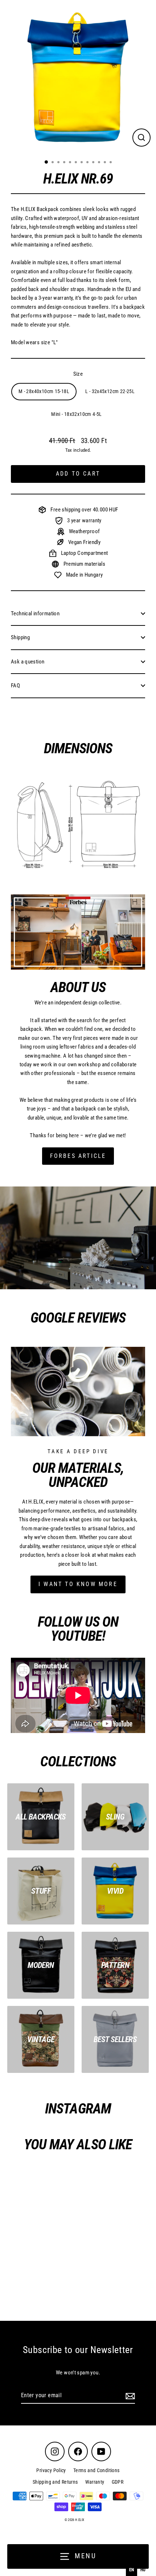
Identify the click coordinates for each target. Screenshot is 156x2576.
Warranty (95, 2482)
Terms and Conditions (97, 2470)
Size (78, 374)
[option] (143, 2570)
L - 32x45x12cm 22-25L (110, 391)
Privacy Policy (51, 2470)
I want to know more (78, 1584)
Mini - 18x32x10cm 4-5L (76, 414)
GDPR (118, 2482)
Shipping (20, 637)
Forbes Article (78, 1156)
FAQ (15, 686)
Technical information (35, 614)
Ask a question (28, 662)
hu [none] (143, 2570)
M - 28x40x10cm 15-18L (44, 391)
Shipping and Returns (55, 2482)
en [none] (132, 2570)
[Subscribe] (129, 2396)
